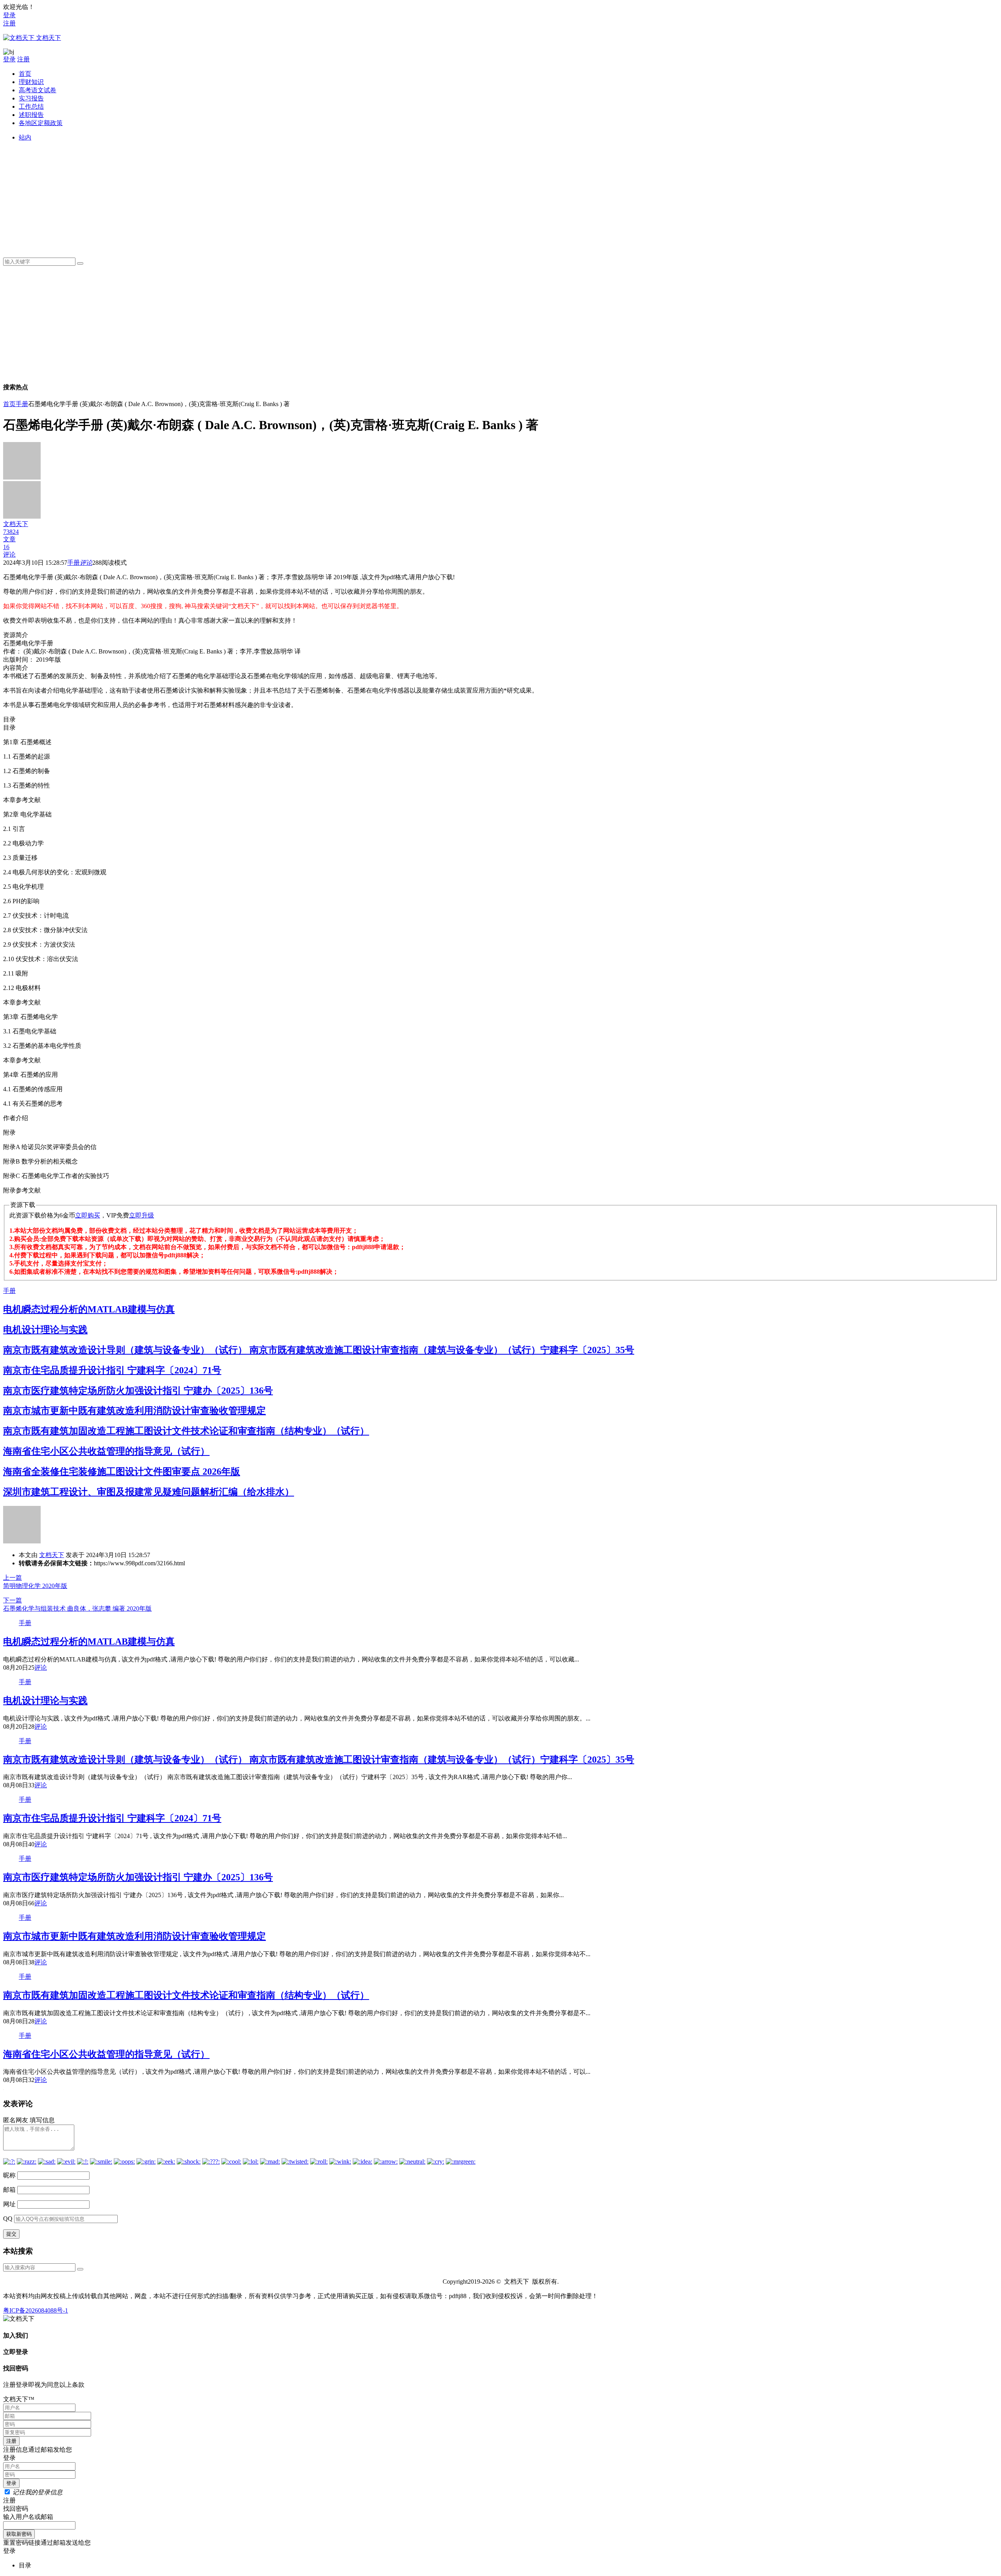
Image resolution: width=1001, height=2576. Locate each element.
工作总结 (31, 107)
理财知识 (31, 82)
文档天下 (52, 1555)
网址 (9, 2204)
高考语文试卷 (38, 90)
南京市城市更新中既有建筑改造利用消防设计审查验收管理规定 (135, 1411)
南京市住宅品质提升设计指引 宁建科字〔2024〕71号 (112, 1370)
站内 (25, 137)
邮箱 (9, 2190)
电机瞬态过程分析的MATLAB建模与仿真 (89, 1309)
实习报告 (31, 98)
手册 (22, 404)
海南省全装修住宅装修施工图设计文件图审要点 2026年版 (122, 1471)
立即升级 (142, 1215)
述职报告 (31, 115)
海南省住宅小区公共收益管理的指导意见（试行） (106, 1451)
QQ (8, 2219)
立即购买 (88, 1215)
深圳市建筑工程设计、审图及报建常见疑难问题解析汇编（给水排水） (149, 1492)
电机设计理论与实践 (45, 1330)
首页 (25, 74)
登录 (9, 15)
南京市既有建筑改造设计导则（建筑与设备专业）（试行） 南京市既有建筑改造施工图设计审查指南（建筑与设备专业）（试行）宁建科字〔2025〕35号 (319, 1350)
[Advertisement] (253, 197)
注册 (9, 23)
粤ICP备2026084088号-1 (36, 2310)
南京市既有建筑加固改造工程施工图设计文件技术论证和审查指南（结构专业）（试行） (186, 1431)
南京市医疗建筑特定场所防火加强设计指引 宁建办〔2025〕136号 (138, 1391)
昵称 (9, 2175)
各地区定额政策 (41, 123)
